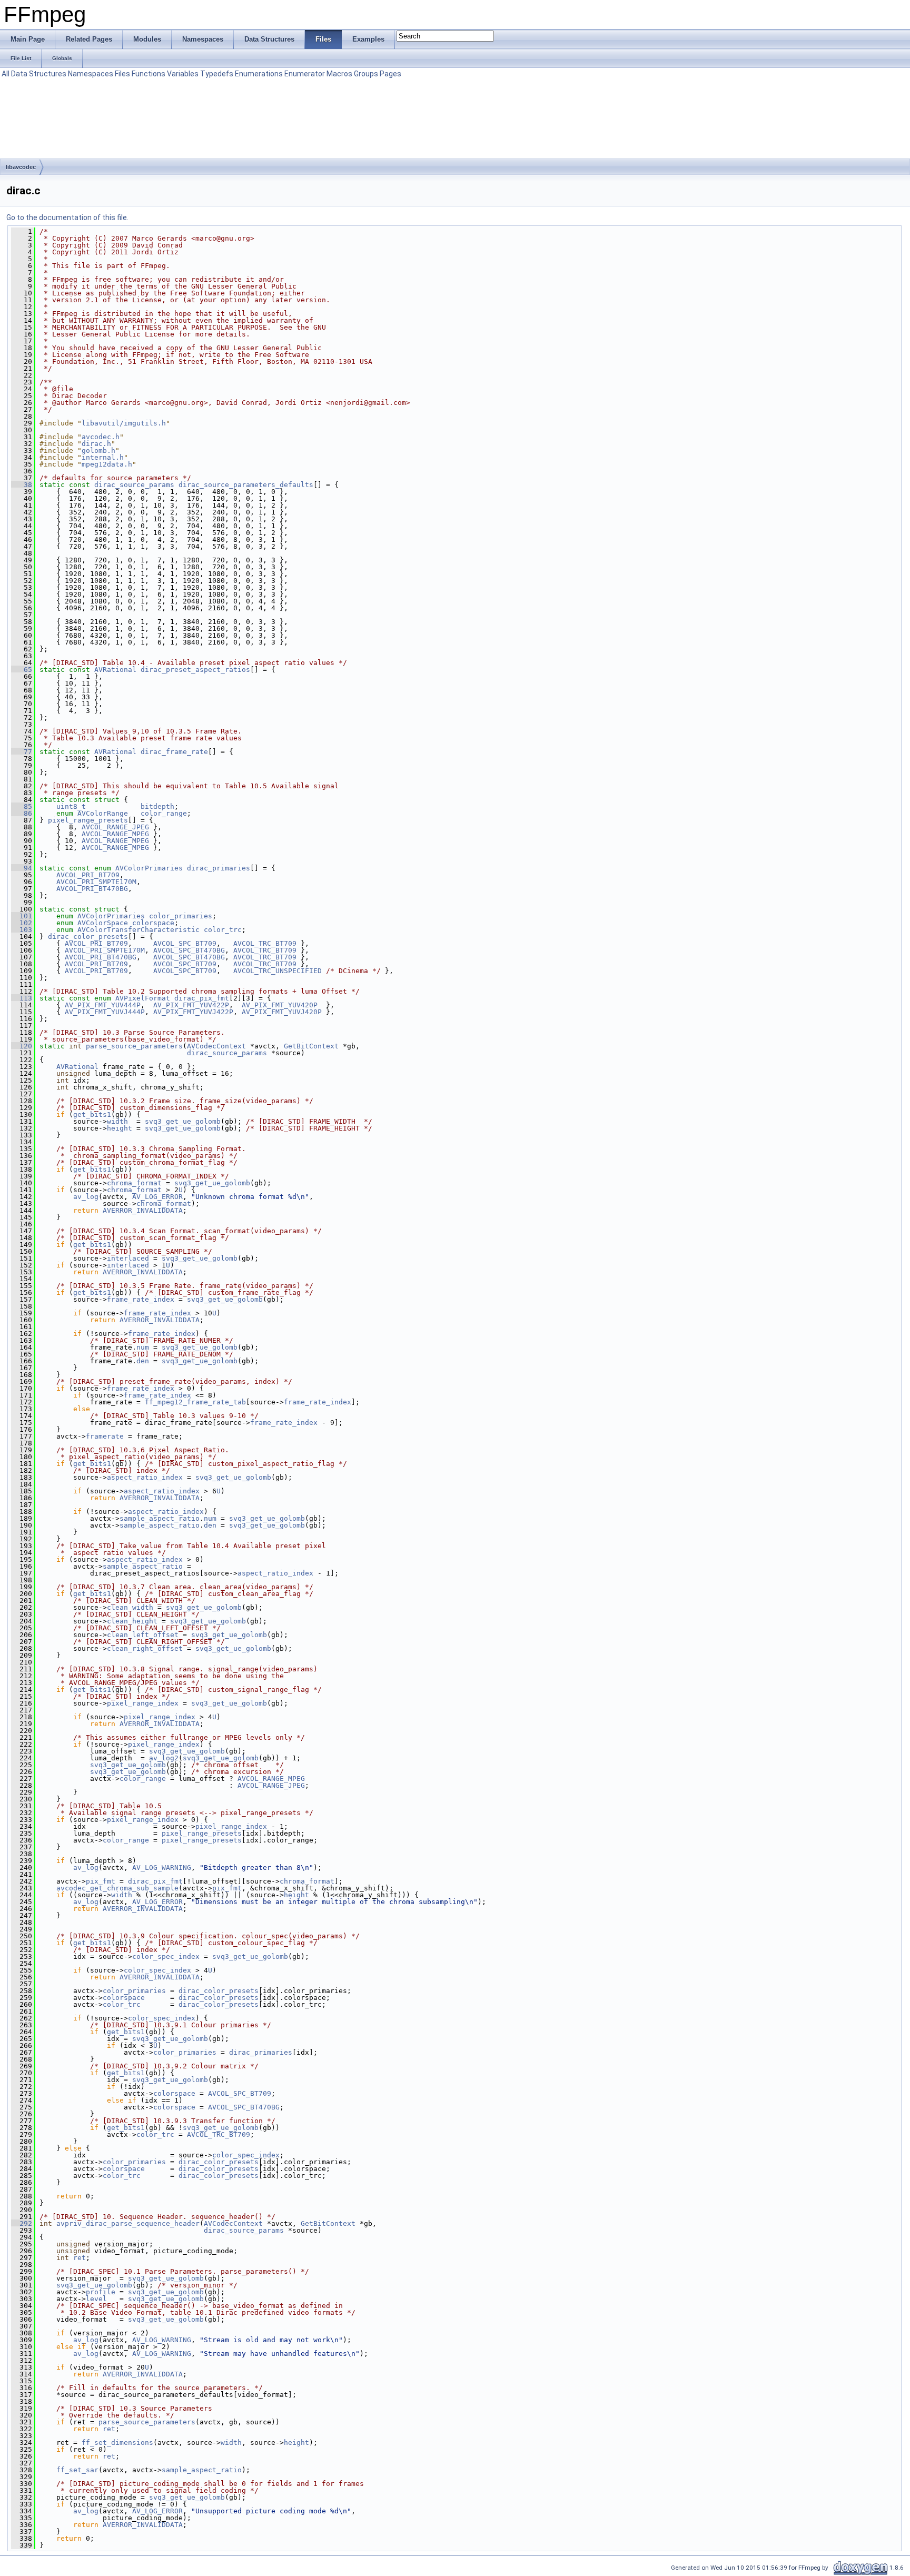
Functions (149, 74)
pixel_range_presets (88, 820)
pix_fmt (101, 1881)
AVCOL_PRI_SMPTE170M (96, 882)
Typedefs (217, 74)
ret (80, 2258)
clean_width (130, 1607)
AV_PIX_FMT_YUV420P (280, 1005)
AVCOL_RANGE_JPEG (115, 827)
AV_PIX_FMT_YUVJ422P (193, 1012)
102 (22, 923)
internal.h (103, 457)
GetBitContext (311, 1046)
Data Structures (39, 74)
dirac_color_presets (88, 937)
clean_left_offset (143, 1635)
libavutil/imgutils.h (124, 423)
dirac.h (96, 444)
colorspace (153, 923)
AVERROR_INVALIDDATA (143, 1210)
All (6, 74)
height (120, 1128)
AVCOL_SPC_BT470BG (189, 950)
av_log (86, 1197)
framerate (105, 1436)
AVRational (115, 670)
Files (122, 74)
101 (22, 916)
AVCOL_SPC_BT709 (185, 943)
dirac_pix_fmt (202, 998)
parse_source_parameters (134, 1046)
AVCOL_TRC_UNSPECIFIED (278, 971)
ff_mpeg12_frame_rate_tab (195, 1402)
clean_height (132, 1621)
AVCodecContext (216, 1046)
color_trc (223, 930)
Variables (183, 74)
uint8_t (71, 806)
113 (22, 998)
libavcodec (21, 167)
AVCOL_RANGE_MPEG (115, 834)
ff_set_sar (77, 2470)
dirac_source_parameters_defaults (246, 485)
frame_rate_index (141, 1299)
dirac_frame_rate (174, 752)
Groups (366, 74)
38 (22, 485)
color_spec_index (166, 1956)
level (96, 2299)
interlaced (128, 1258)
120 (22, 1046)
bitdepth (157, 806)
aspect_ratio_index (145, 1477)
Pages (390, 74)
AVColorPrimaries (149, 868)
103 (22, 930)
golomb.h (98, 450)
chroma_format (134, 1183)
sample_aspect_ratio (160, 1518)
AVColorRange (103, 813)
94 (22, 868)
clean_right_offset (145, 1648)
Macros (339, 74)
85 (22, 806)
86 (22, 813)
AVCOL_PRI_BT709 (88, 875)
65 (22, 670)
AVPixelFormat (143, 998)
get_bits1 (92, 1114)
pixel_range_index (143, 1703)
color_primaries (181, 916)
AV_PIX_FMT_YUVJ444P (105, 1012)
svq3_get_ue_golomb (183, 1121)
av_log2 (164, 1758)
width (117, 1121)
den (143, 1361)
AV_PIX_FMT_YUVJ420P (282, 1012)
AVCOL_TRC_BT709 (265, 943)
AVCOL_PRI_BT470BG (92, 889)
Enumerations (259, 74)
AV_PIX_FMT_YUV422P (191, 1005)
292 (22, 2223)
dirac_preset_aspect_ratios (195, 670)
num (143, 1347)
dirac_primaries (219, 868)
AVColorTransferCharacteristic (139, 930)
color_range (164, 813)
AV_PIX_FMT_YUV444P (103, 1005)
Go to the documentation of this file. (67, 217)
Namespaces (91, 74)
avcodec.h (101, 437)
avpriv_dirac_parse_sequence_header (128, 2223)
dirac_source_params (134, 485)
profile (101, 2292)
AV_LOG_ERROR (157, 1197)
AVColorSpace (103, 923)
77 (22, 752)
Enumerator (305, 74)
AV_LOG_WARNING (162, 1867)
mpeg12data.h (107, 464)
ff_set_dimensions (117, 2443)
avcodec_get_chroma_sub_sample (117, 1888)
